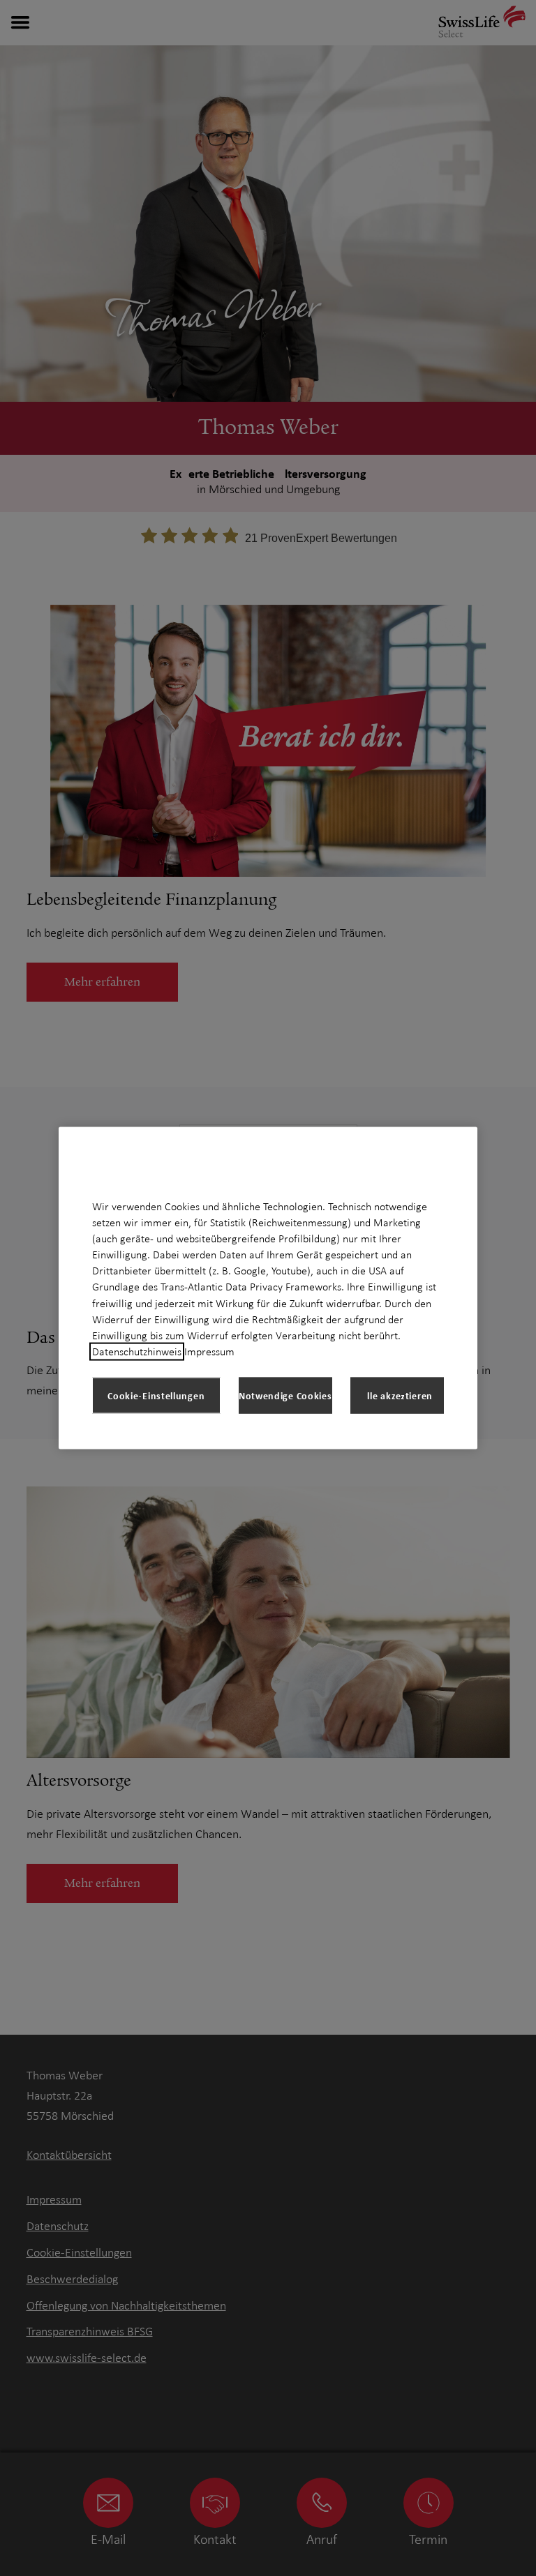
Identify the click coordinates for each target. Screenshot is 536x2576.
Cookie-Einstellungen (156, 1395)
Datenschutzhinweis (137, 1352)
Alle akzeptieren (397, 1395)
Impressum (209, 1352)
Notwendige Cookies (285, 1395)
